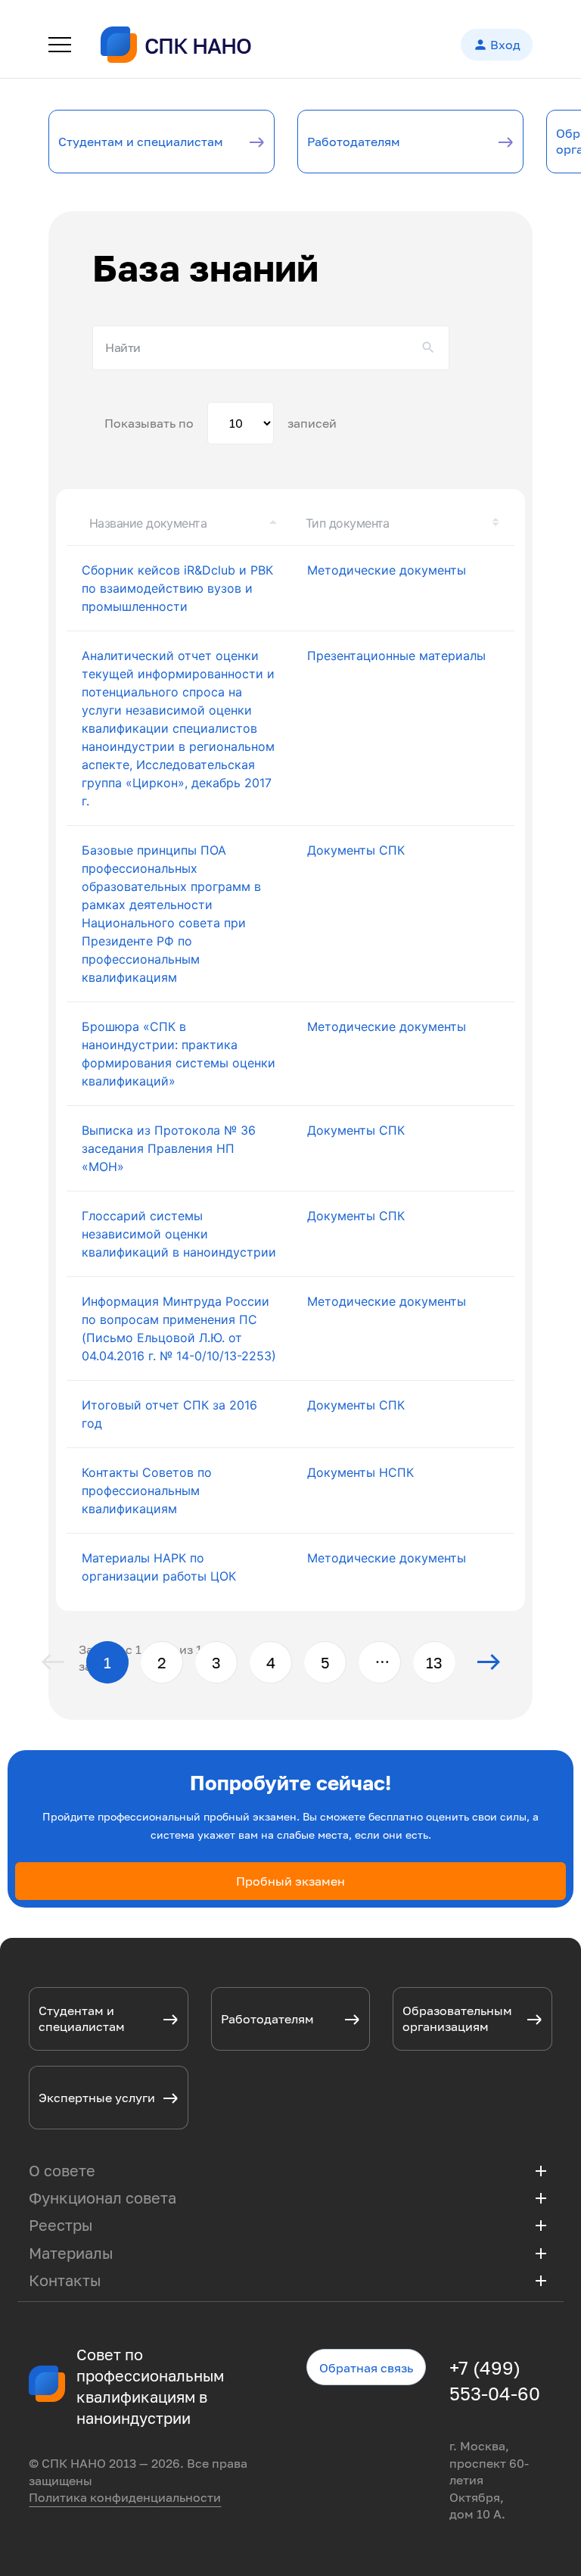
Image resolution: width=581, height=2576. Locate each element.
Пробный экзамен (290, 1881)
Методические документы (387, 570)
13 (434, 1662)
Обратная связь (366, 2368)
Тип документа (348, 523)
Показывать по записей (221, 423)
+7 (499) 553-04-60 (495, 2380)
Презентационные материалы (396, 656)
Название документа (148, 523)
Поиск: (271, 347)
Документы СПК (356, 850)
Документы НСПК (360, 1472)
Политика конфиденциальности (125, 2497)
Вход (497, 45)
